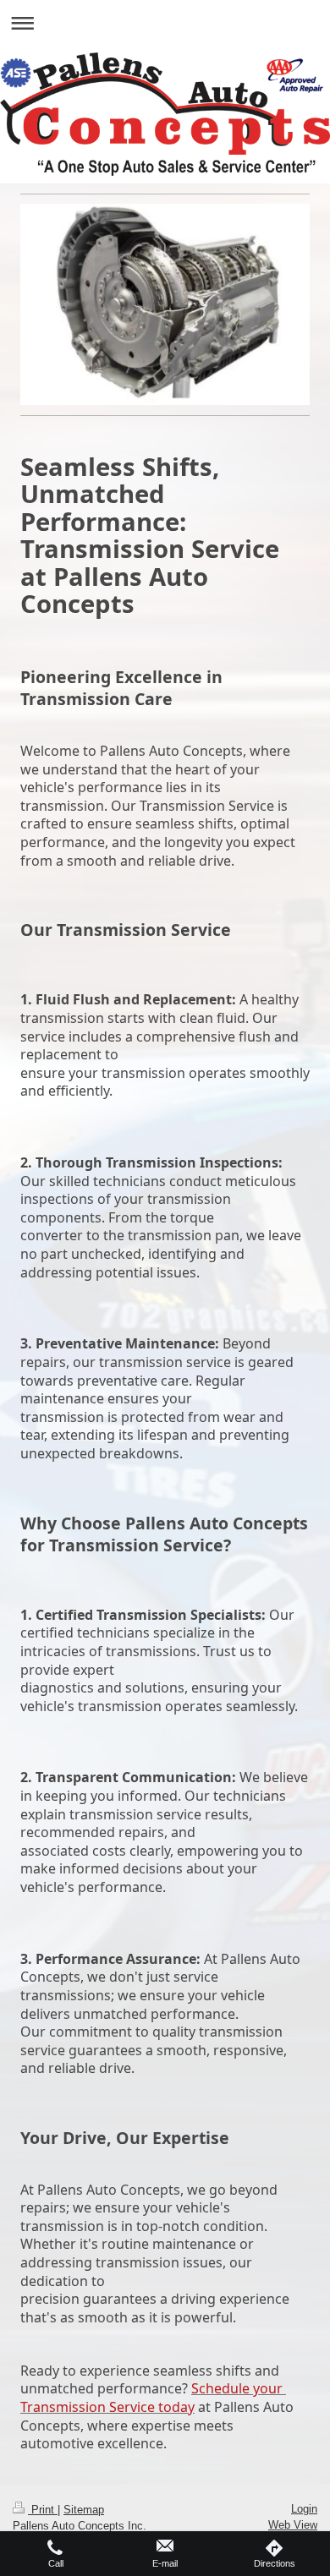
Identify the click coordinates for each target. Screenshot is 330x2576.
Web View (293, 2525)
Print (43, 2510)
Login (304, 2509)
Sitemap (84, 2510)
